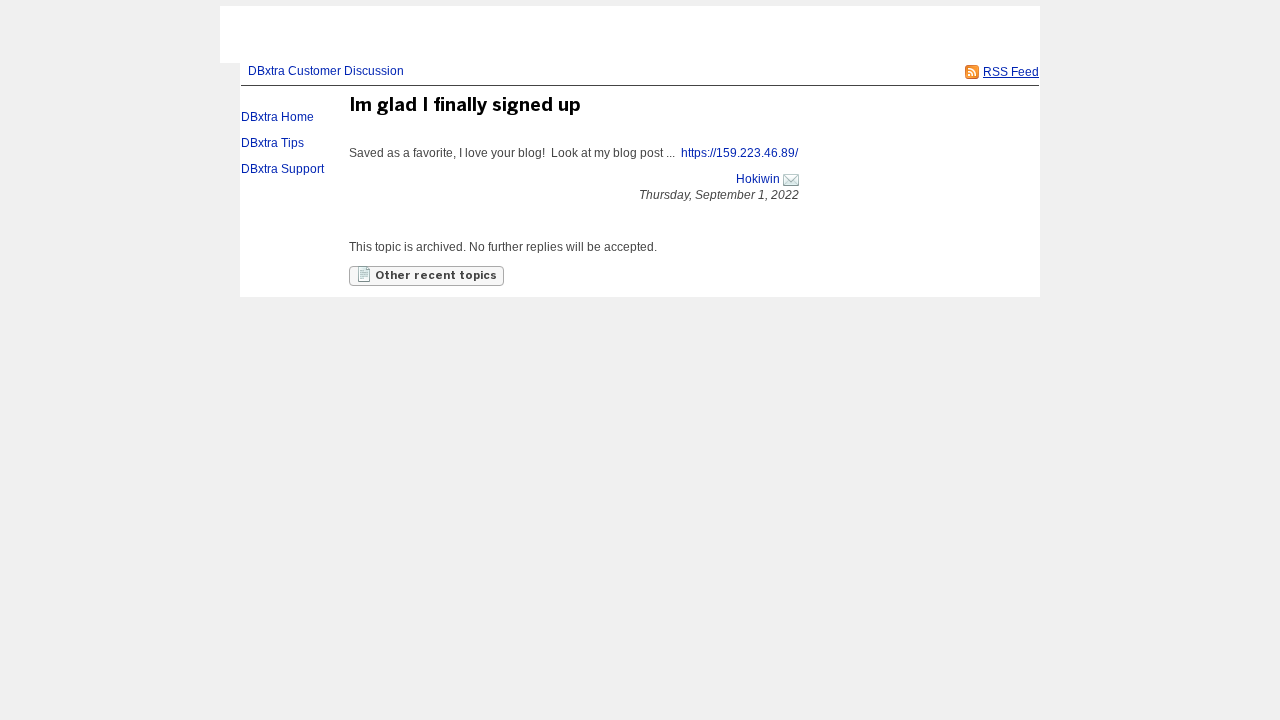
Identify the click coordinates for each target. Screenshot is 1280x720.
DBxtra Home (277, 117)
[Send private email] (791, 179)
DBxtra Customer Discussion (326, 71)
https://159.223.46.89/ (739, 153)
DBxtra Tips (272, 143)
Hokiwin (758, 179)
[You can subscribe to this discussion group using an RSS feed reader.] (972, 72)
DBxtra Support (282, 169)
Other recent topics (434, 276)
